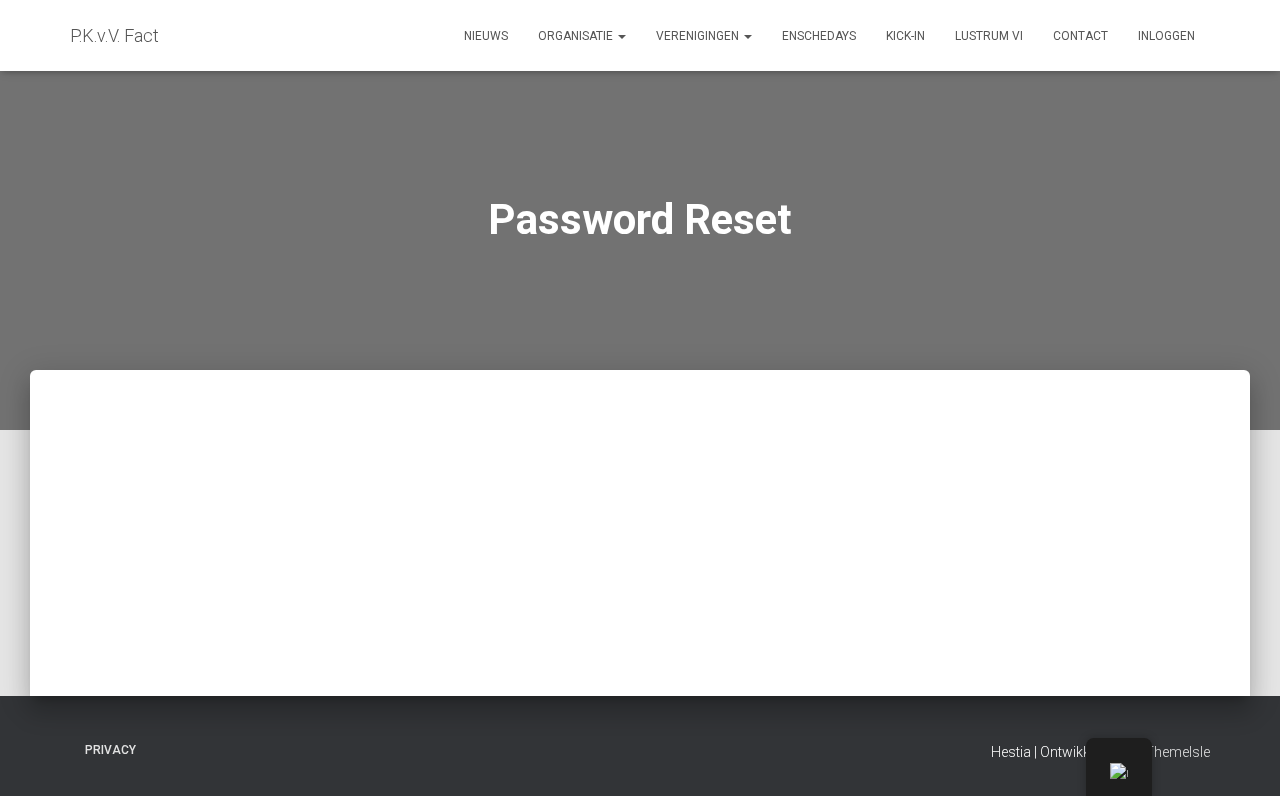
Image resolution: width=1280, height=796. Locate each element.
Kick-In (905, 36)
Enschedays (819, 36)
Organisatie (577, 36)
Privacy (110, 750)
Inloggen (1166, 36)
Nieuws (486, 36)
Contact (1080, 36)
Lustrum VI (989, 36)
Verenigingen (699, 36)
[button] (621, 36)
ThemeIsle (1177, 752)
